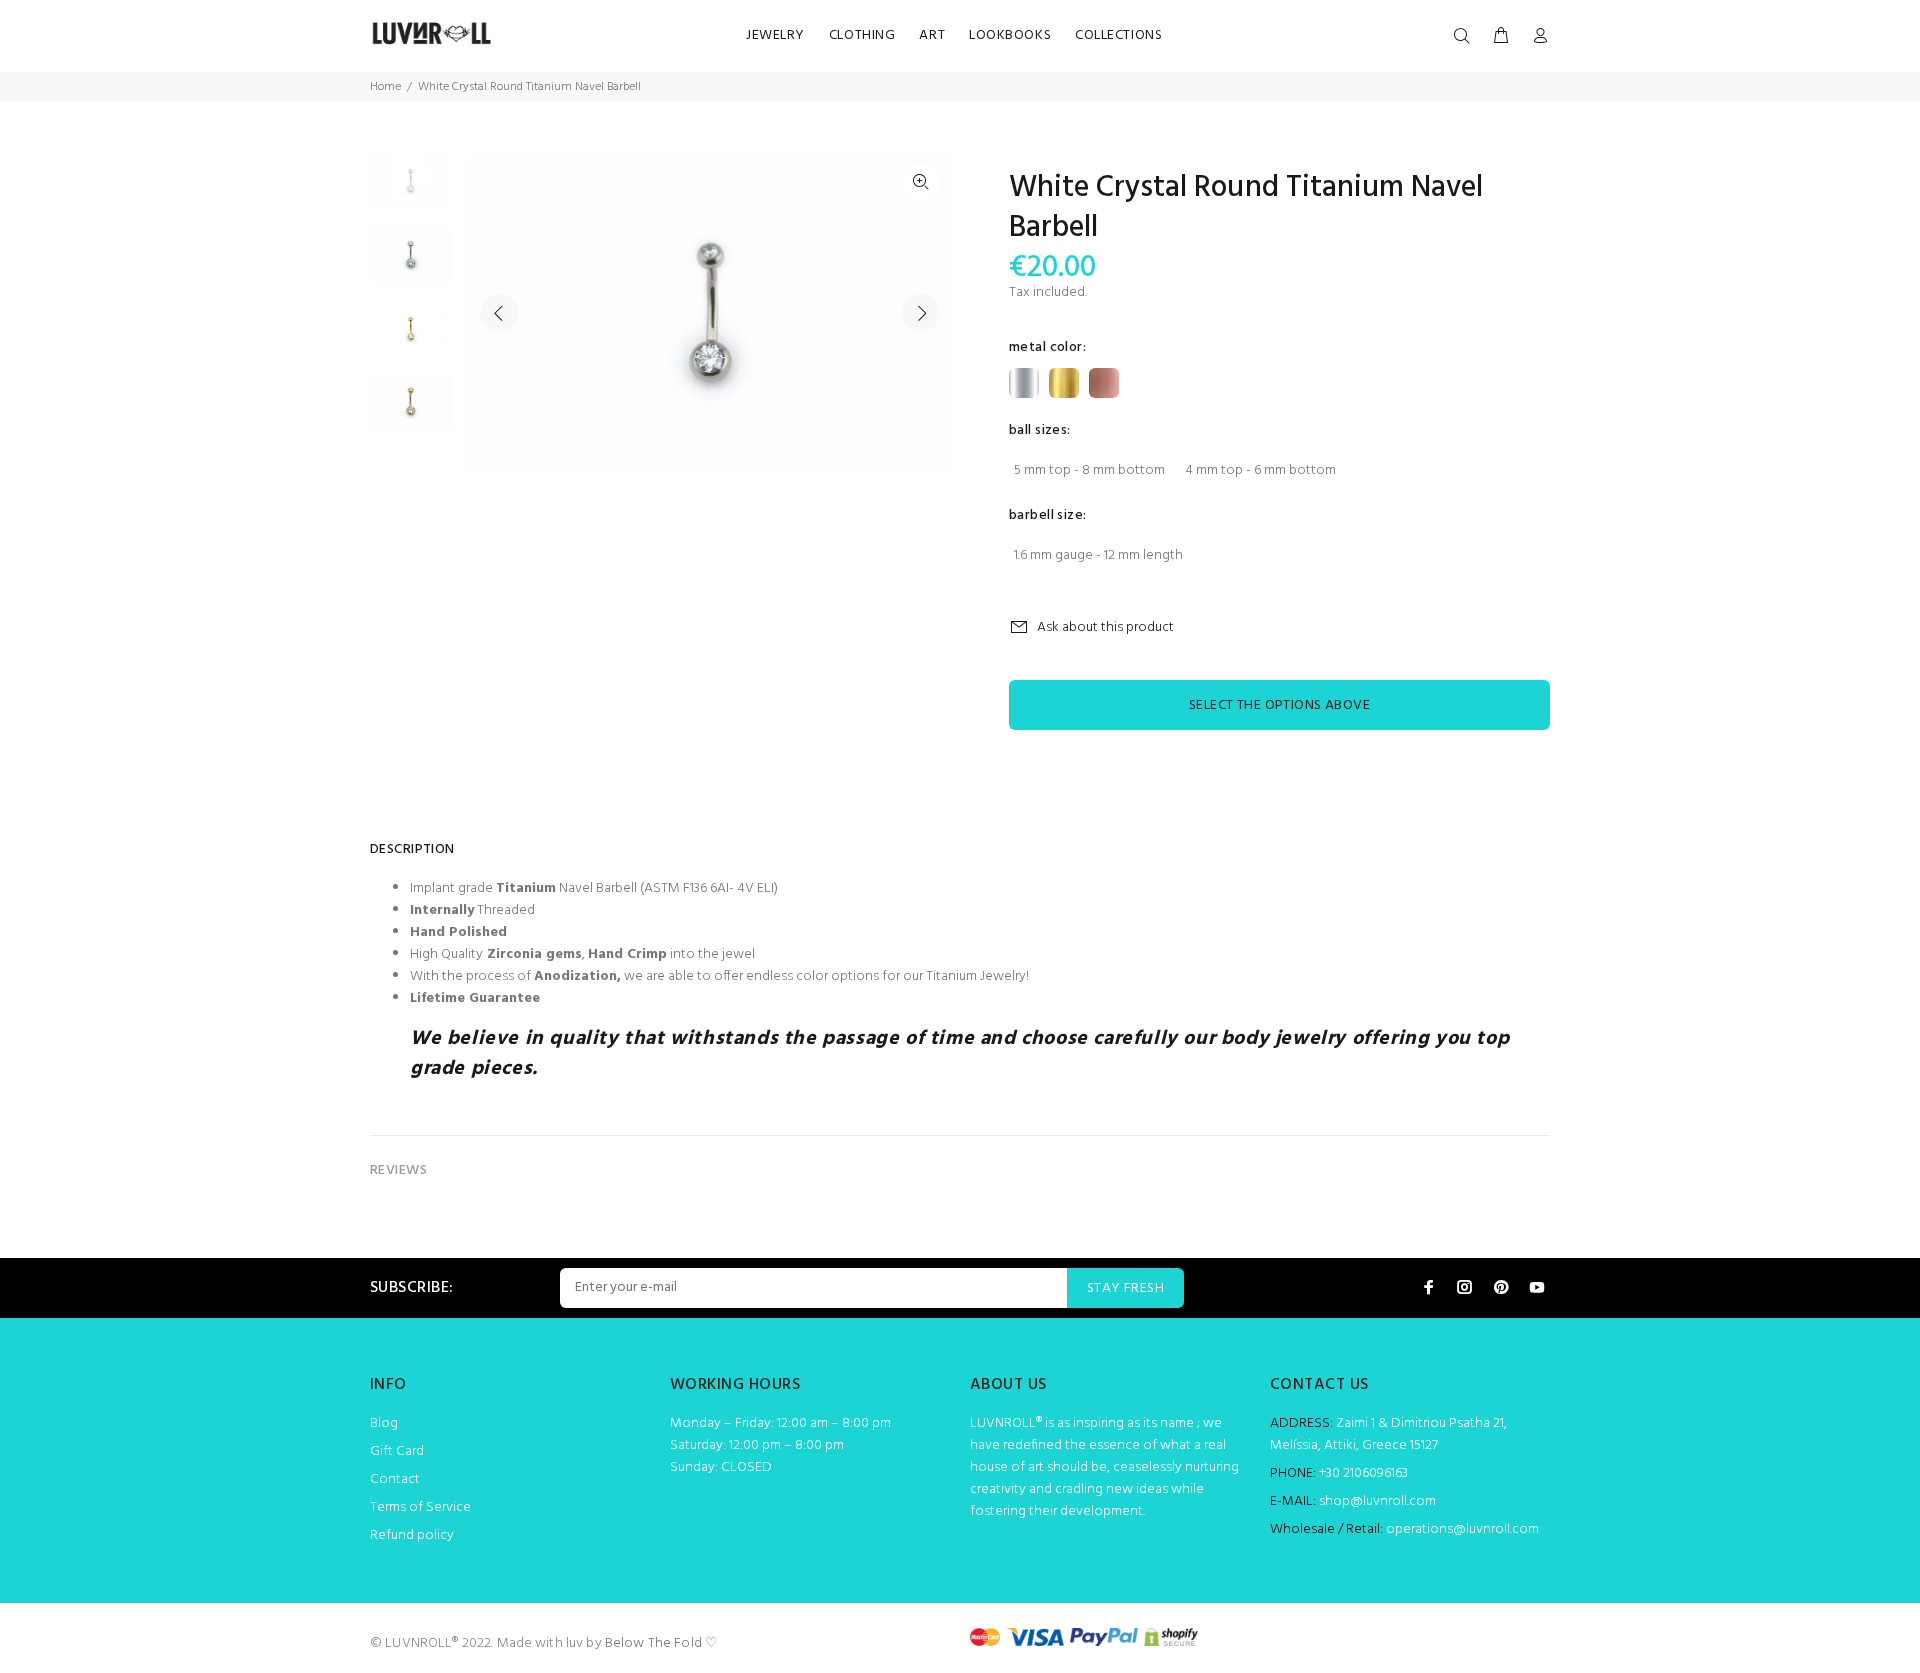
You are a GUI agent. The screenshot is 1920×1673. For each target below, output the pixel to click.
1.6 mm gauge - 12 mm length (1098, 555)
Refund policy (412, 1535)
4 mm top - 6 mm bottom (1260, 470)
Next (921, 313)
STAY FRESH (1125, 1288)
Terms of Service (420, 1507)
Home (385, 87)
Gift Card (397, 1451)
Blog (384, 1423)
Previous (499, 313)
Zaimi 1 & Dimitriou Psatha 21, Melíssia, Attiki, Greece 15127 (1388, 1434)
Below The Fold (653, 1643)
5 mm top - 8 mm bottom (1089, 470)
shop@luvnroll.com (1377, 1501)
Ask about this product (1105, 627)
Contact (395, 1479)
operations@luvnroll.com (1462, 1529)
